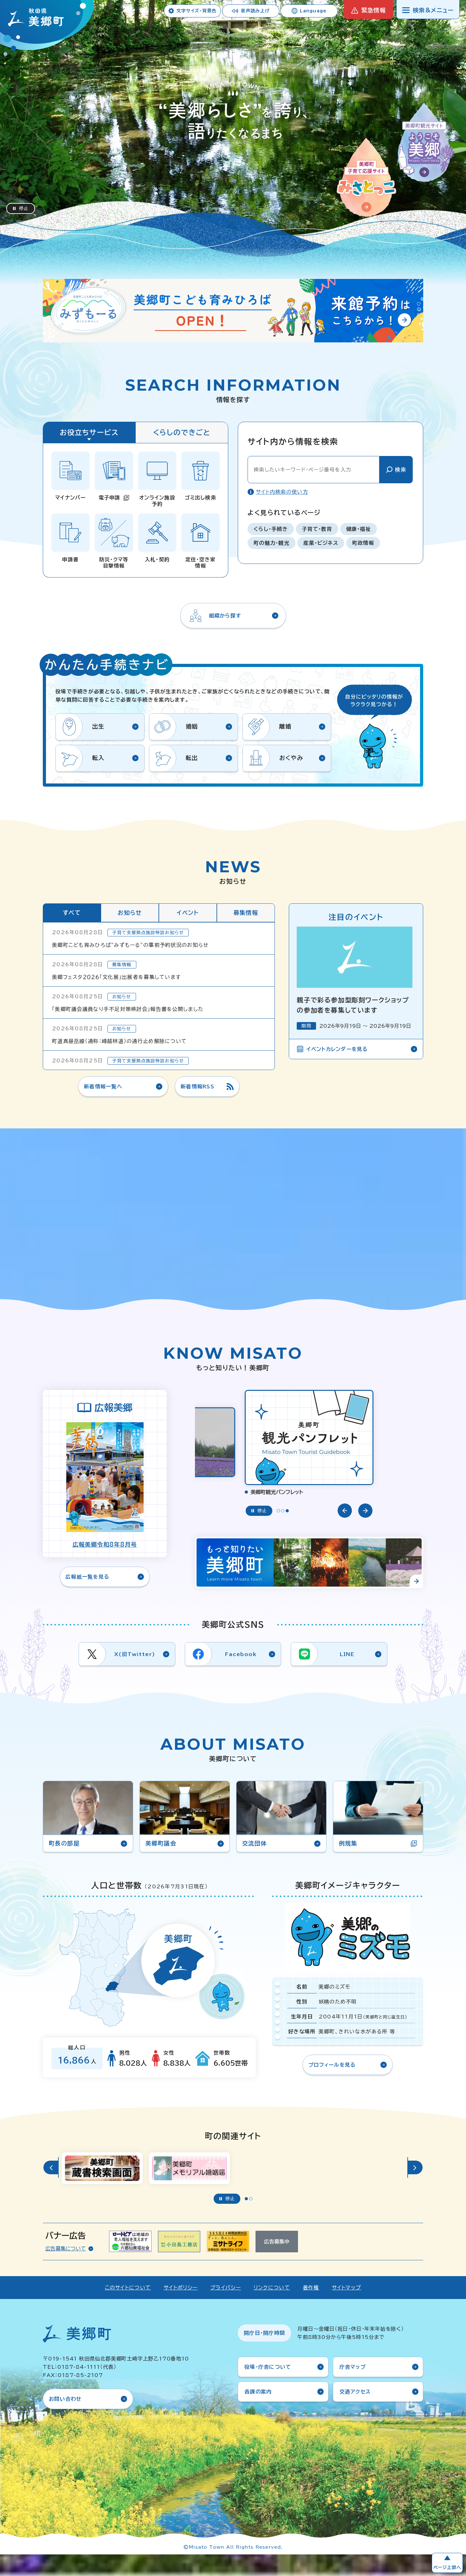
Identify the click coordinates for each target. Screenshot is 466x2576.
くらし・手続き (271, 529)
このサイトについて (128, 2288)
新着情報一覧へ (103, 1087)
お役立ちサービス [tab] (89, 433)
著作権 (311, 2288)
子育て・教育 (317, 529)
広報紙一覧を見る (87, 1577)
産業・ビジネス (321, 543)
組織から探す (225, 616)
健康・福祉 (359, 529)
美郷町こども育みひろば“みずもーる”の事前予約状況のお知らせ (130, 945)
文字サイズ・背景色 (197, 11)
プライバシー (226, 2288)
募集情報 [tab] (246, 913)
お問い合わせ (65, 2399)
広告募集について (66, 2249)
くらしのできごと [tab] (182, 433)
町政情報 (363, 543)
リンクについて (272, 2288)
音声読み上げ (255, 11)
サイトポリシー (181, 2288)
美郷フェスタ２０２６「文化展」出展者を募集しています (116, 977)
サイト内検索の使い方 (282, 492)
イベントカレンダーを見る (337, 1049)
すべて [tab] (72, 913)
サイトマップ (347, 2288)
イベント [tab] (188, 913)
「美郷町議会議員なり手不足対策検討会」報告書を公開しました (128, 1009)
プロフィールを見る (332, 2065)
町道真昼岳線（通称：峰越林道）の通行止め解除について (119, 1041)
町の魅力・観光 (272, 543)
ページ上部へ (447, 2567)
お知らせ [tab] (130, 913)
